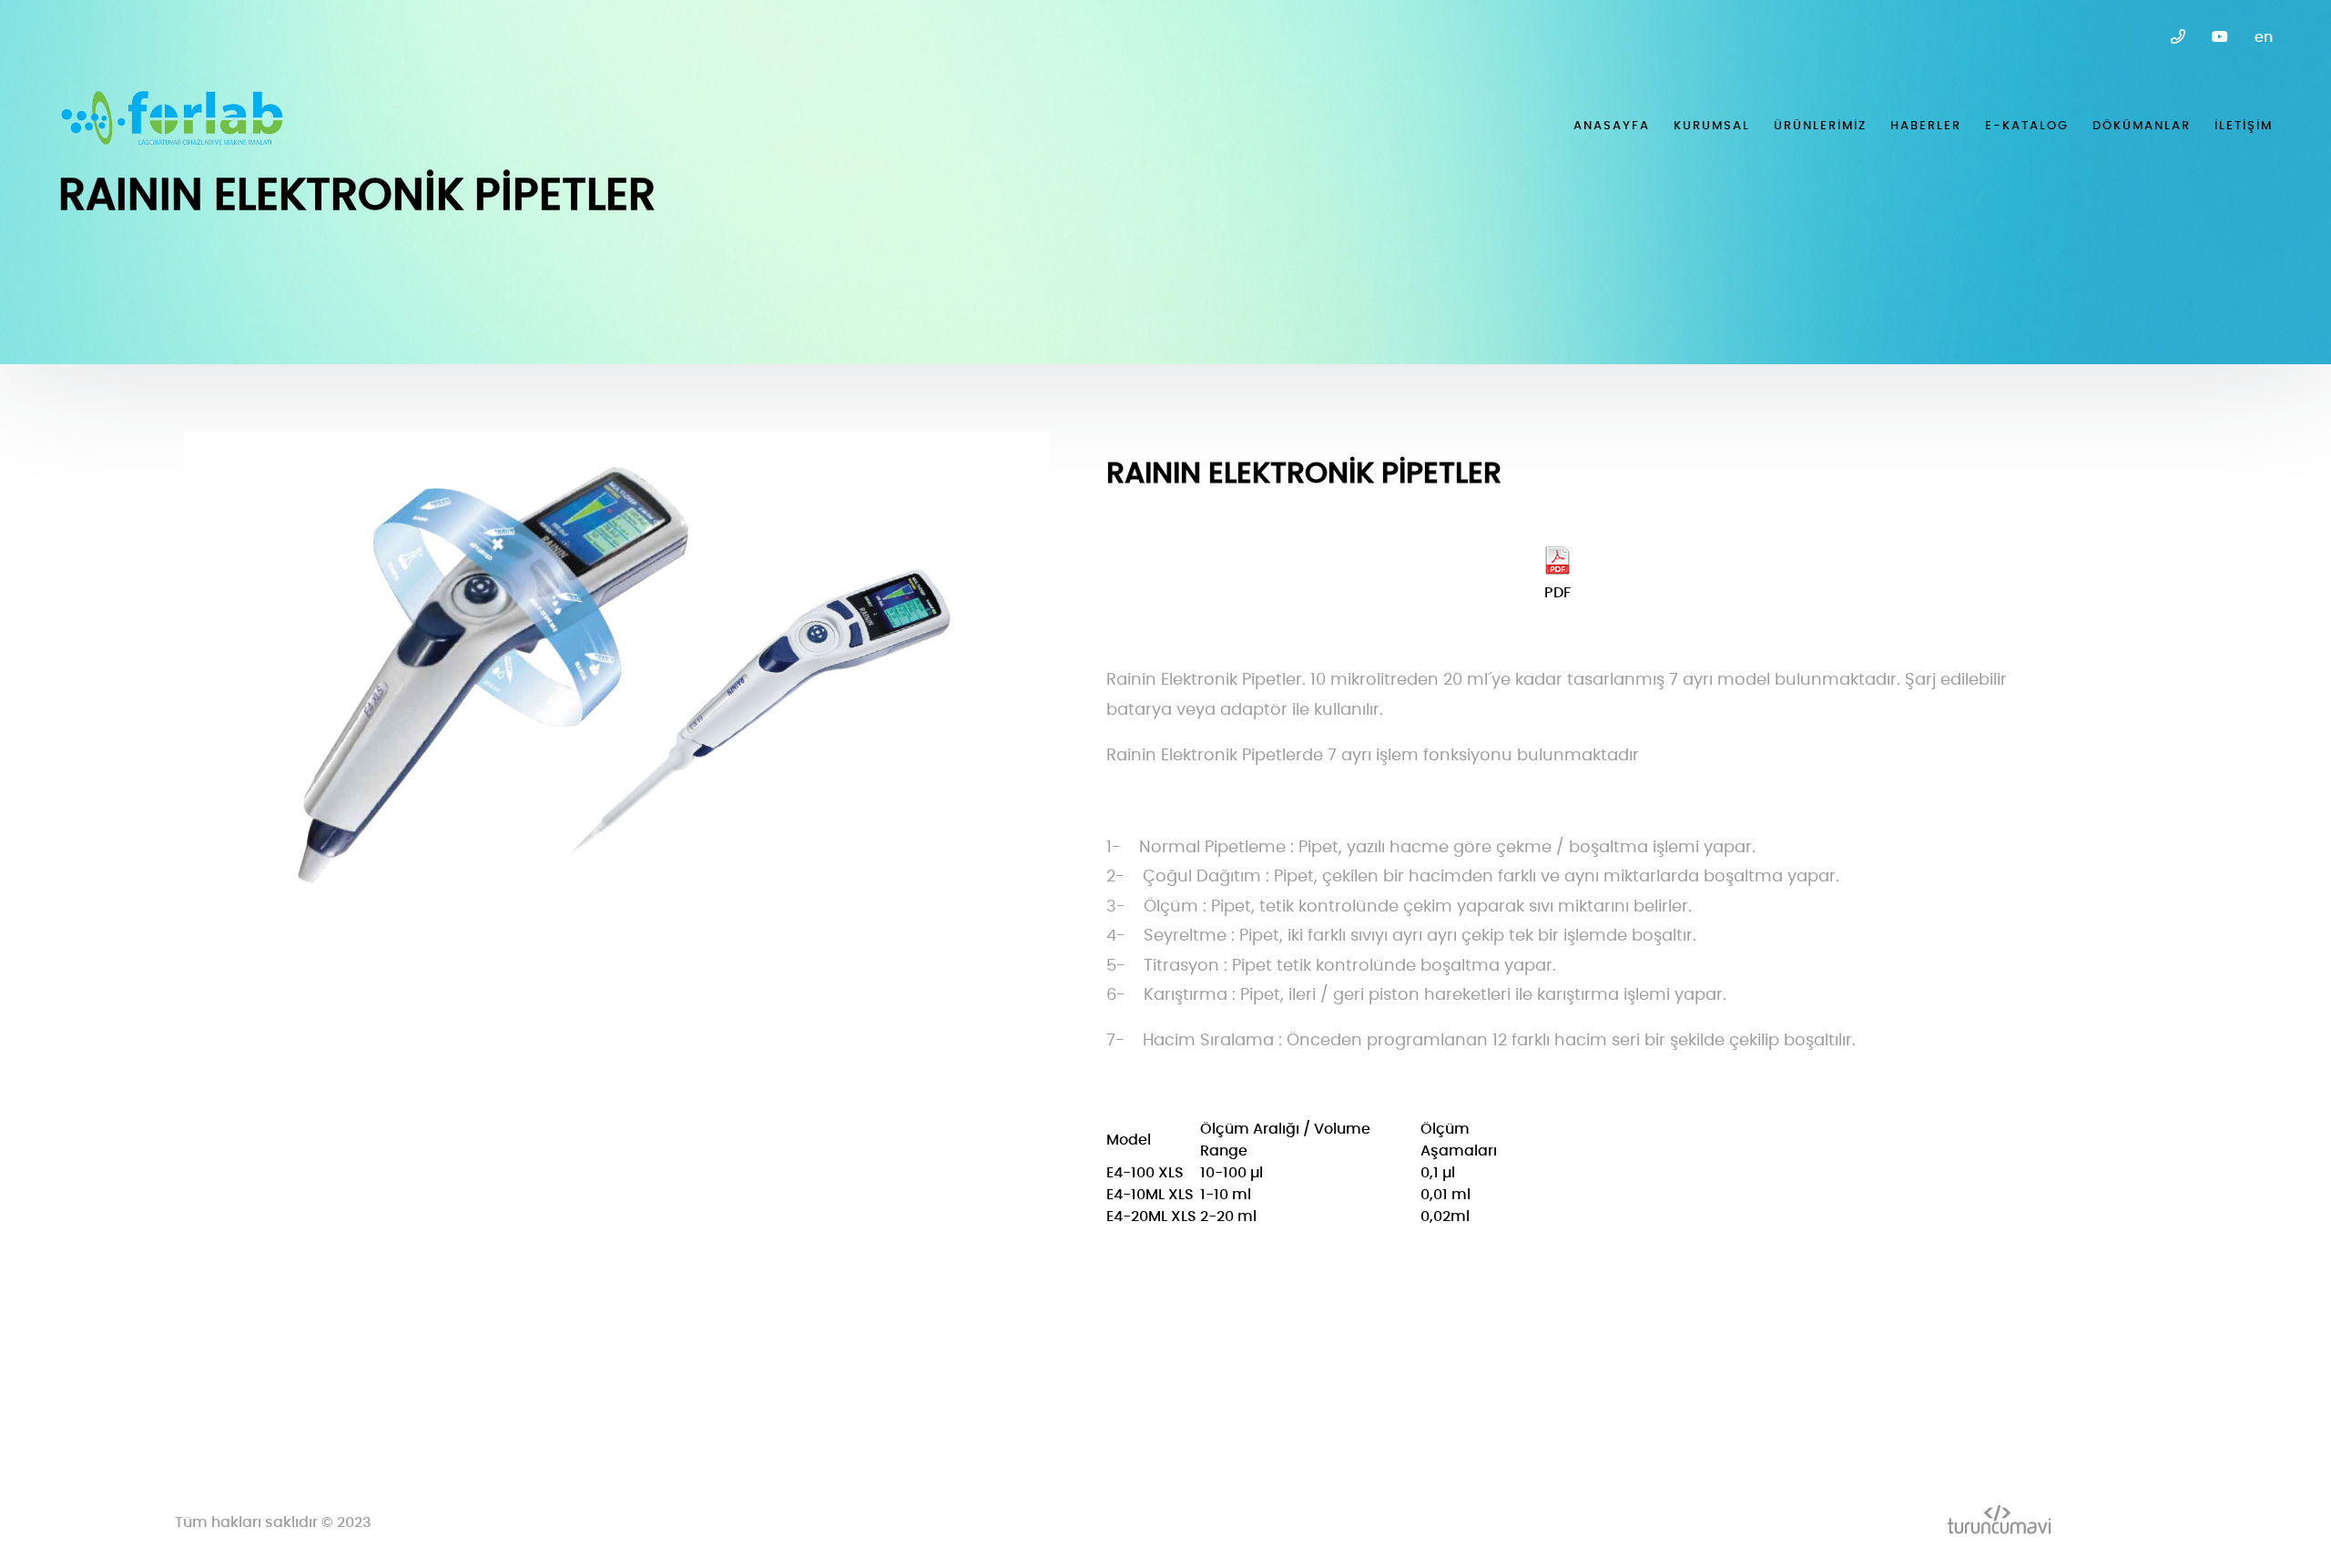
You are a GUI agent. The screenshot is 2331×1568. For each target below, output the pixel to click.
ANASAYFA (1612, 126)
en (2264, 37)
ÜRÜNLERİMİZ (1820, 126)
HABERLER (1926, 126)
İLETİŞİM (2244, 126)
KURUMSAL (1712, 126)
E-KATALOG (2027, 126)
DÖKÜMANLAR (2142, 126)
